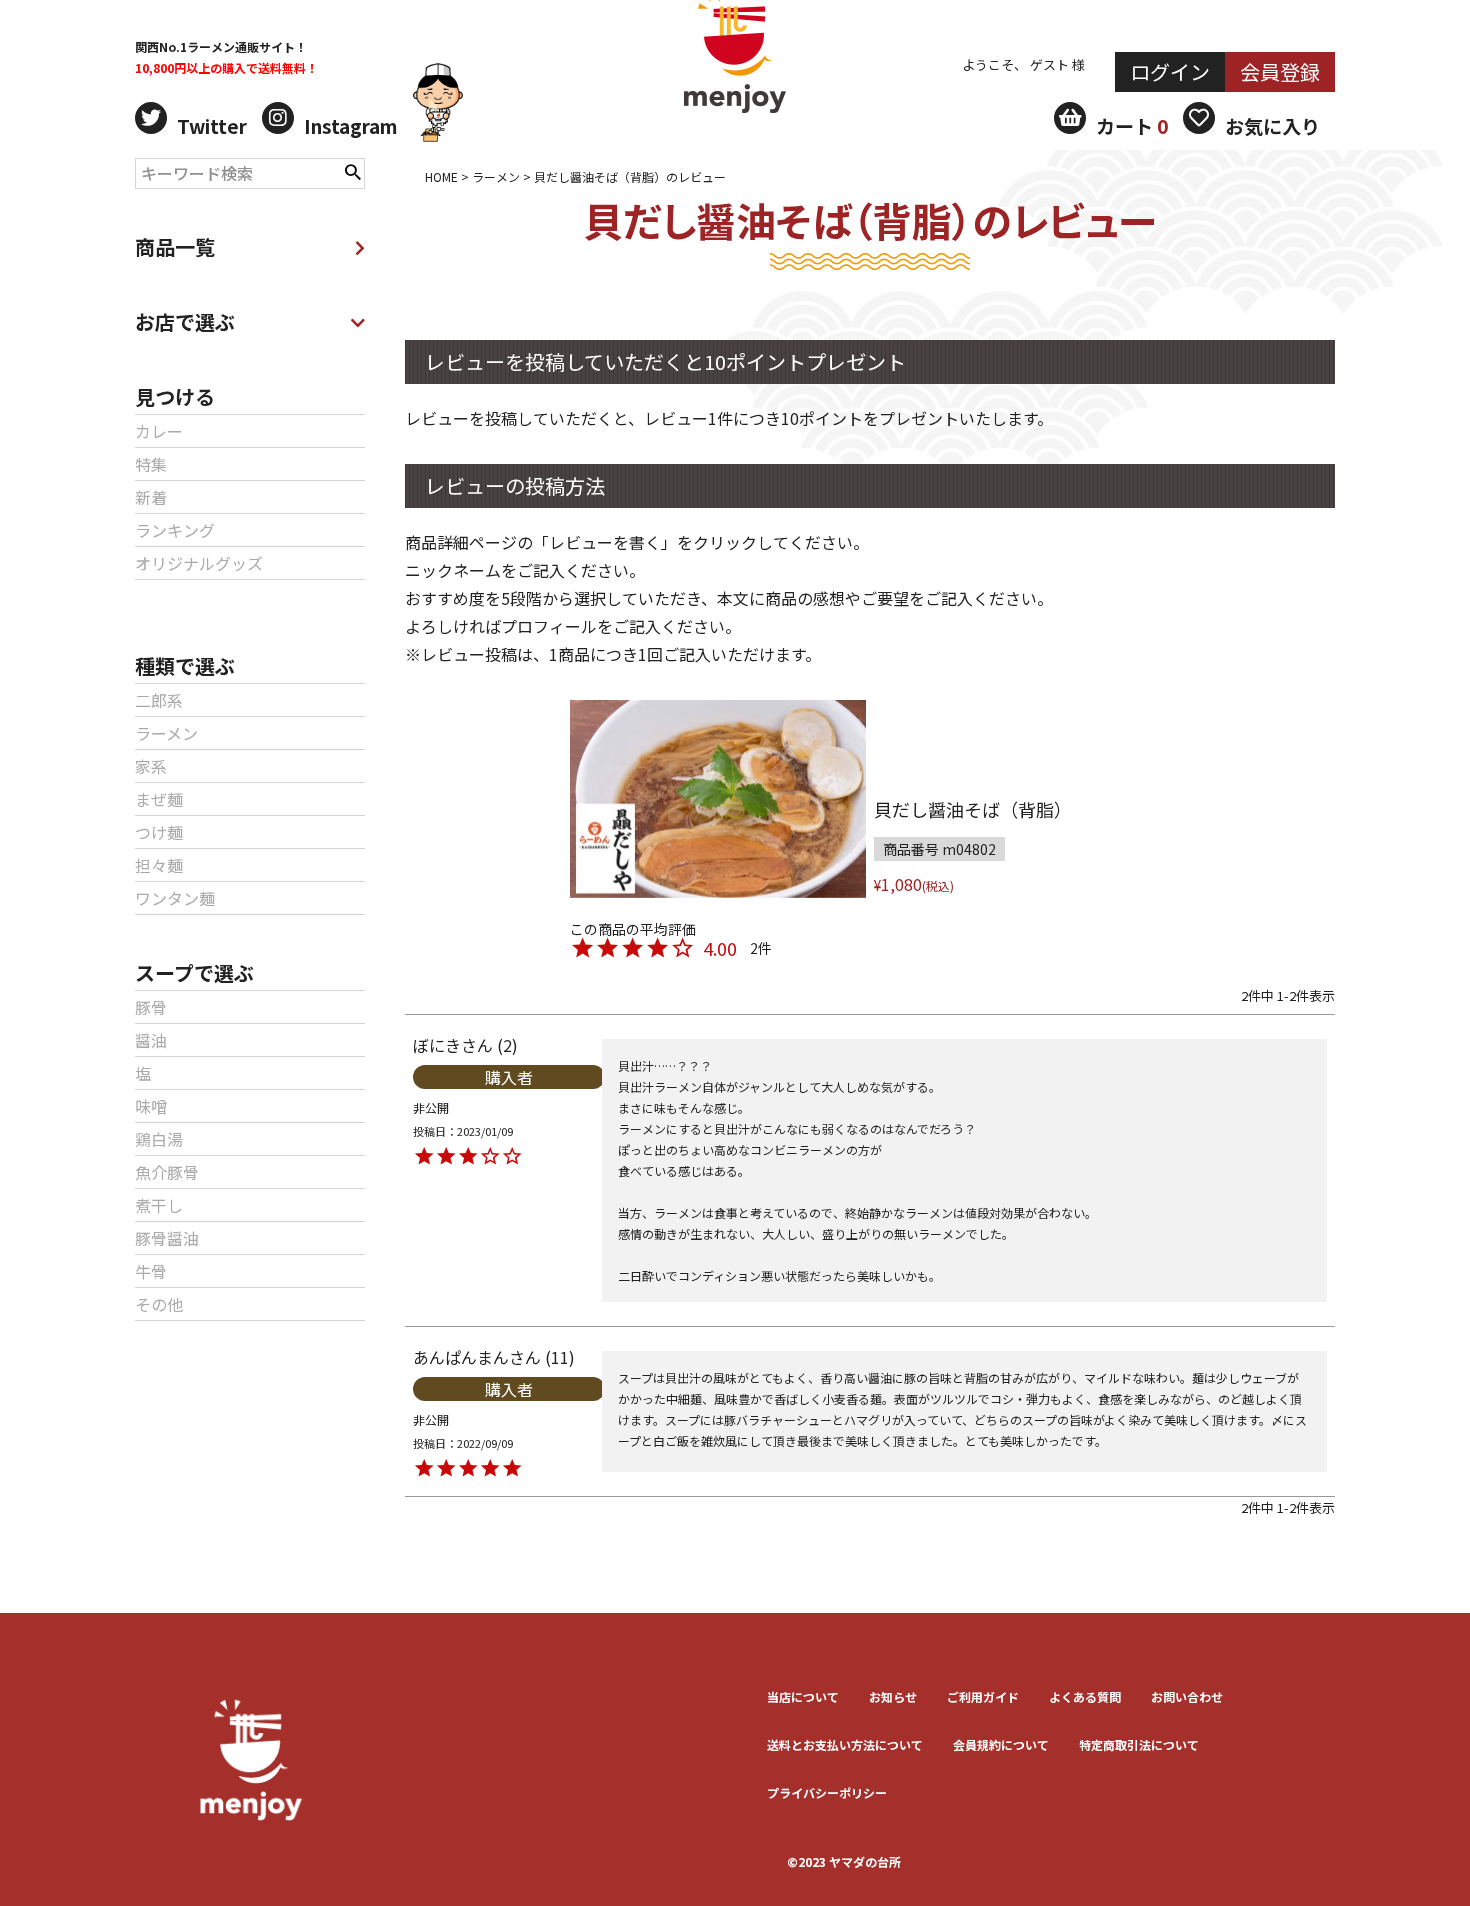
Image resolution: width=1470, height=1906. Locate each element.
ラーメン (166, 733)
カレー (159, 431)
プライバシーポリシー (827, 1792)
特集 (151, 464)
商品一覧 (175, 246)
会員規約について (1001, 1744)
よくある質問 (1085, 1696)
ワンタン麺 (175, 898)
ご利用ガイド (983, 1696)
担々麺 (159, 865)
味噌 (151, 1106)
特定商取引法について (1139, 1744)
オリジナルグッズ (199, 563)
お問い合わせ (1187, 1696)
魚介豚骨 (167, 1172)
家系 (151, 766)
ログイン (1170, 71)
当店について (803, 1696)
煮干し (159, 1205)
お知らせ (893, 1696)
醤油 (151, 1040)
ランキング (175, 530)
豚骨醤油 (167, 1238)
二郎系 (159, 700)
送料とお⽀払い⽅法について (845, 1744)
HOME (441, 176)
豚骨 (151, 1007)
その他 (159, 1304)
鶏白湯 (159, 1139)
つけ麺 (159, 832)
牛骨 (151, 1271)
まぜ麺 (159, 799)
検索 (353, 170)
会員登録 (1280, 71)
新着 (151, 497)
